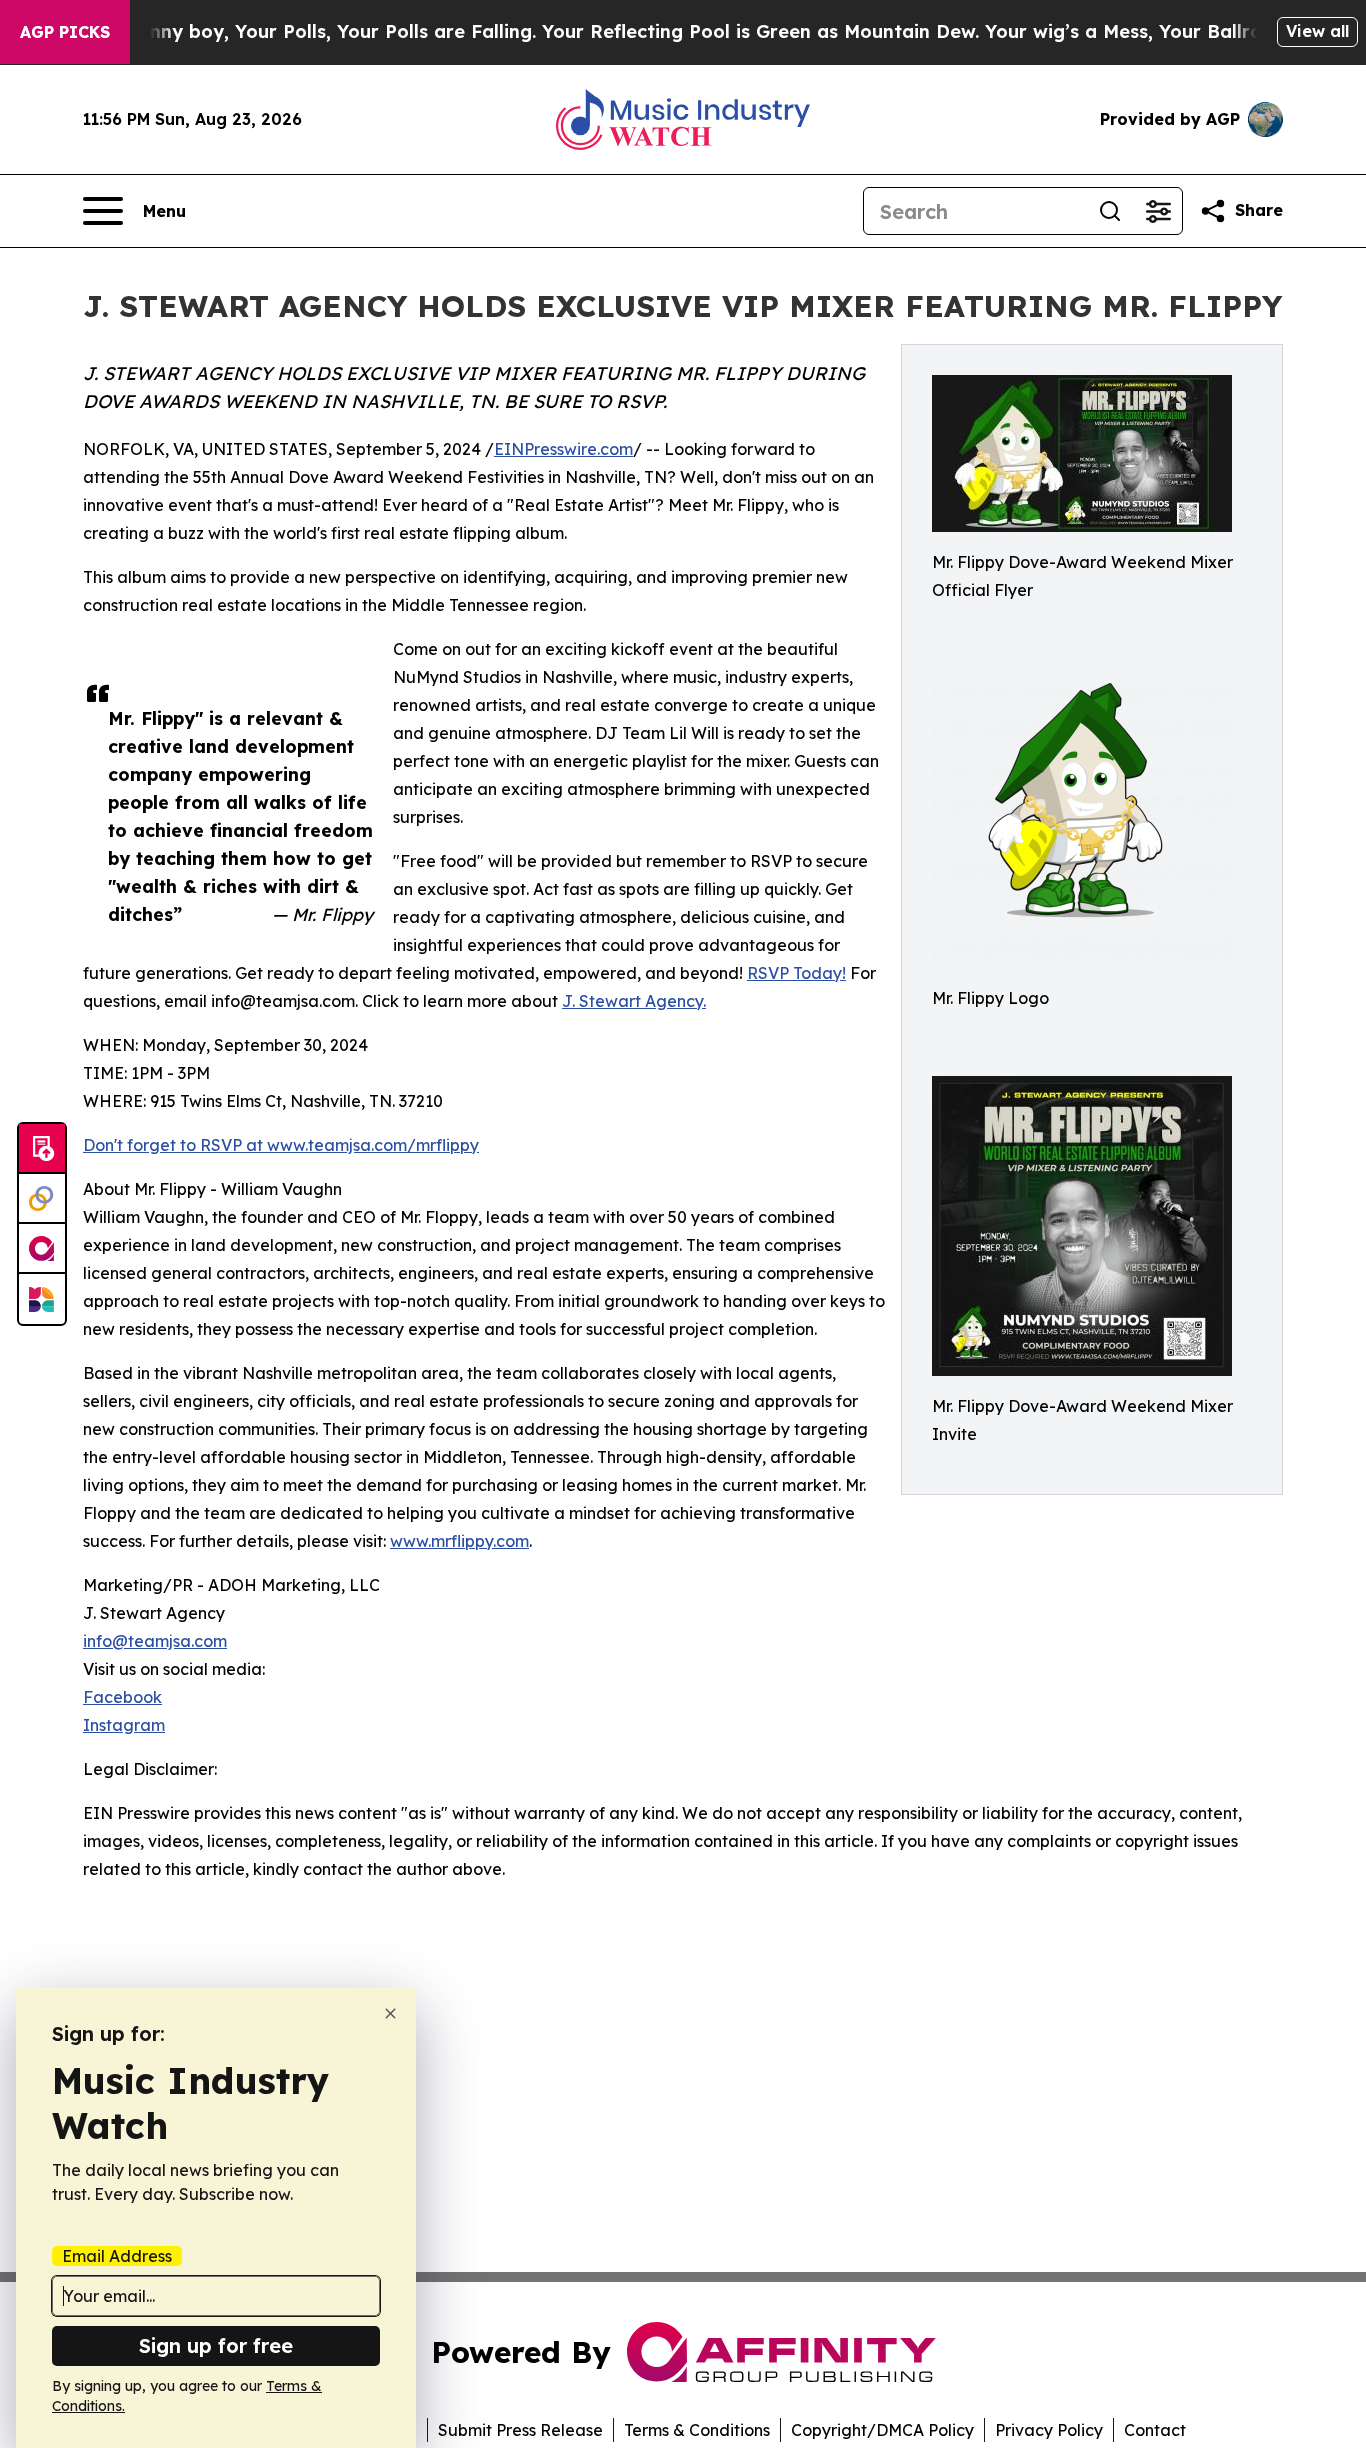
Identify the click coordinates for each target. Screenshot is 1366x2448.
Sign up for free (216, 2345)
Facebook (122, 1697)
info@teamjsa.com (155, 1641)
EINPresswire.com (563, 449)
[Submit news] (42, 1149)
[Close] (390, 2013)
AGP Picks (65, 32)
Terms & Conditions (697, 2430)
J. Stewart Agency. (634, 1001)
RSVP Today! (796, 973)
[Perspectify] (42, 1199)
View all (1317, 31)
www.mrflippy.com (459, 1541)
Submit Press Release (520, 2430)
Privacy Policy (1049, 2430)
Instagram (124, 1725)
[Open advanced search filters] (1158, 211)
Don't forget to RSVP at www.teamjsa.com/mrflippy (281, 1145)
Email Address (117, 2256)
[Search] (1110, 211)
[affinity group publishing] (42, 1249)
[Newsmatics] (42, 1299)
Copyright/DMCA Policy (882, 2430)
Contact (1155, 2430)
